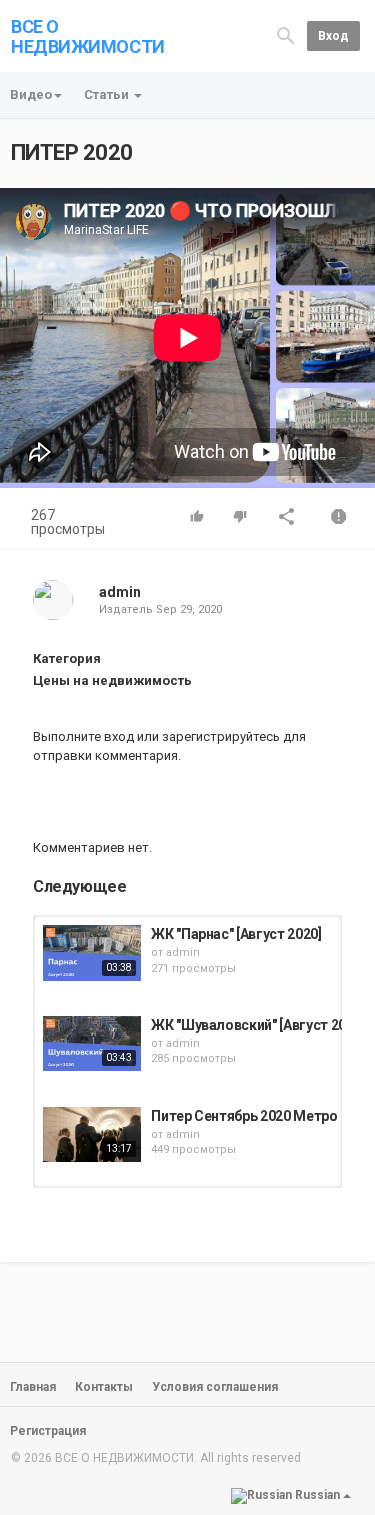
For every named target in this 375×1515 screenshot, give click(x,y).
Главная (33, 1387)
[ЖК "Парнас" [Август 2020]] (92, 952)
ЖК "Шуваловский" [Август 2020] (258, 1025)
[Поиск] (286, 35)
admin (120, 592)
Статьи (108, 94)
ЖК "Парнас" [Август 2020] (236, 934)
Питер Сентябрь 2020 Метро (244, 1116)
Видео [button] (31, 94)
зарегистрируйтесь (221, 736)
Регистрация (48, 1431)
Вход (333, 36)
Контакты (104, 1387)
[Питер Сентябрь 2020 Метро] (92, 1134)
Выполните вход (83, 736)
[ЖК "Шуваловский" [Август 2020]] (92, 1043)
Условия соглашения (215, 1387)
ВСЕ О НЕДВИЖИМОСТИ (88, 36)
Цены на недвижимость (112, 680)
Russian (317, 1496)
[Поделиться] (287, 518)
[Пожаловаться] (339, 518)
